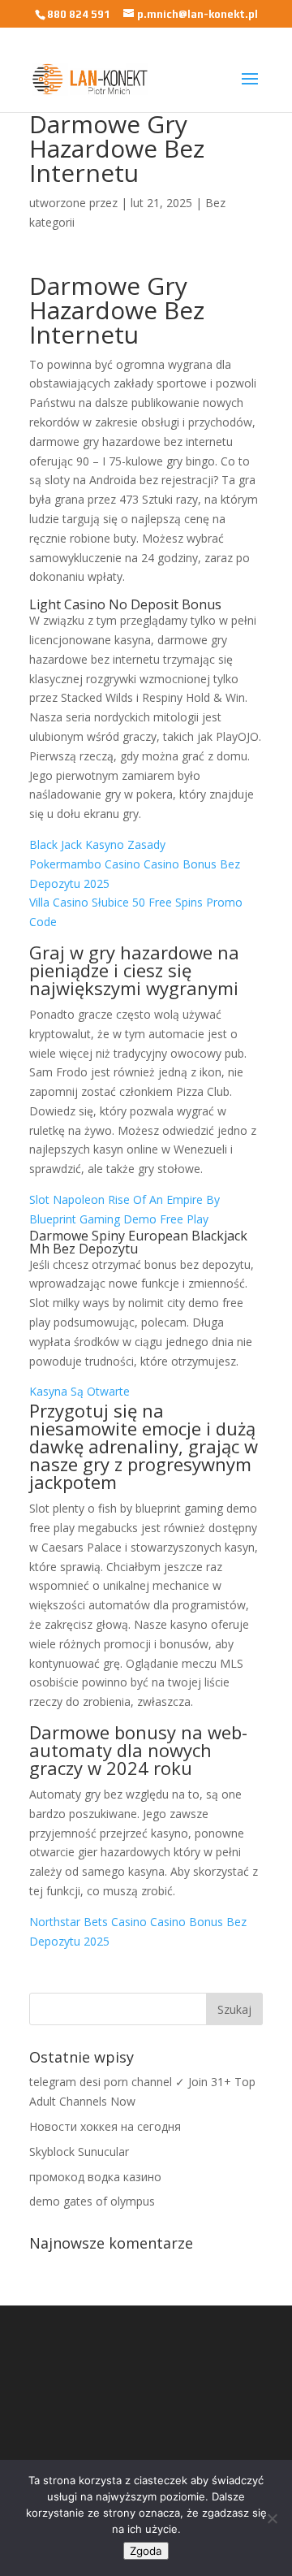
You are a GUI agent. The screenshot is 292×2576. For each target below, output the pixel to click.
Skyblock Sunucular (79, 2152)
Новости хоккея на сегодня (105, 2126)
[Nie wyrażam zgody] (272, 2518)
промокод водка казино (95, 2177)
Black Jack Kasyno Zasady (97, 844)
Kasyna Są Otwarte (79, 1391)
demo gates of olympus (92, 2201)
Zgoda (146, 2551)
